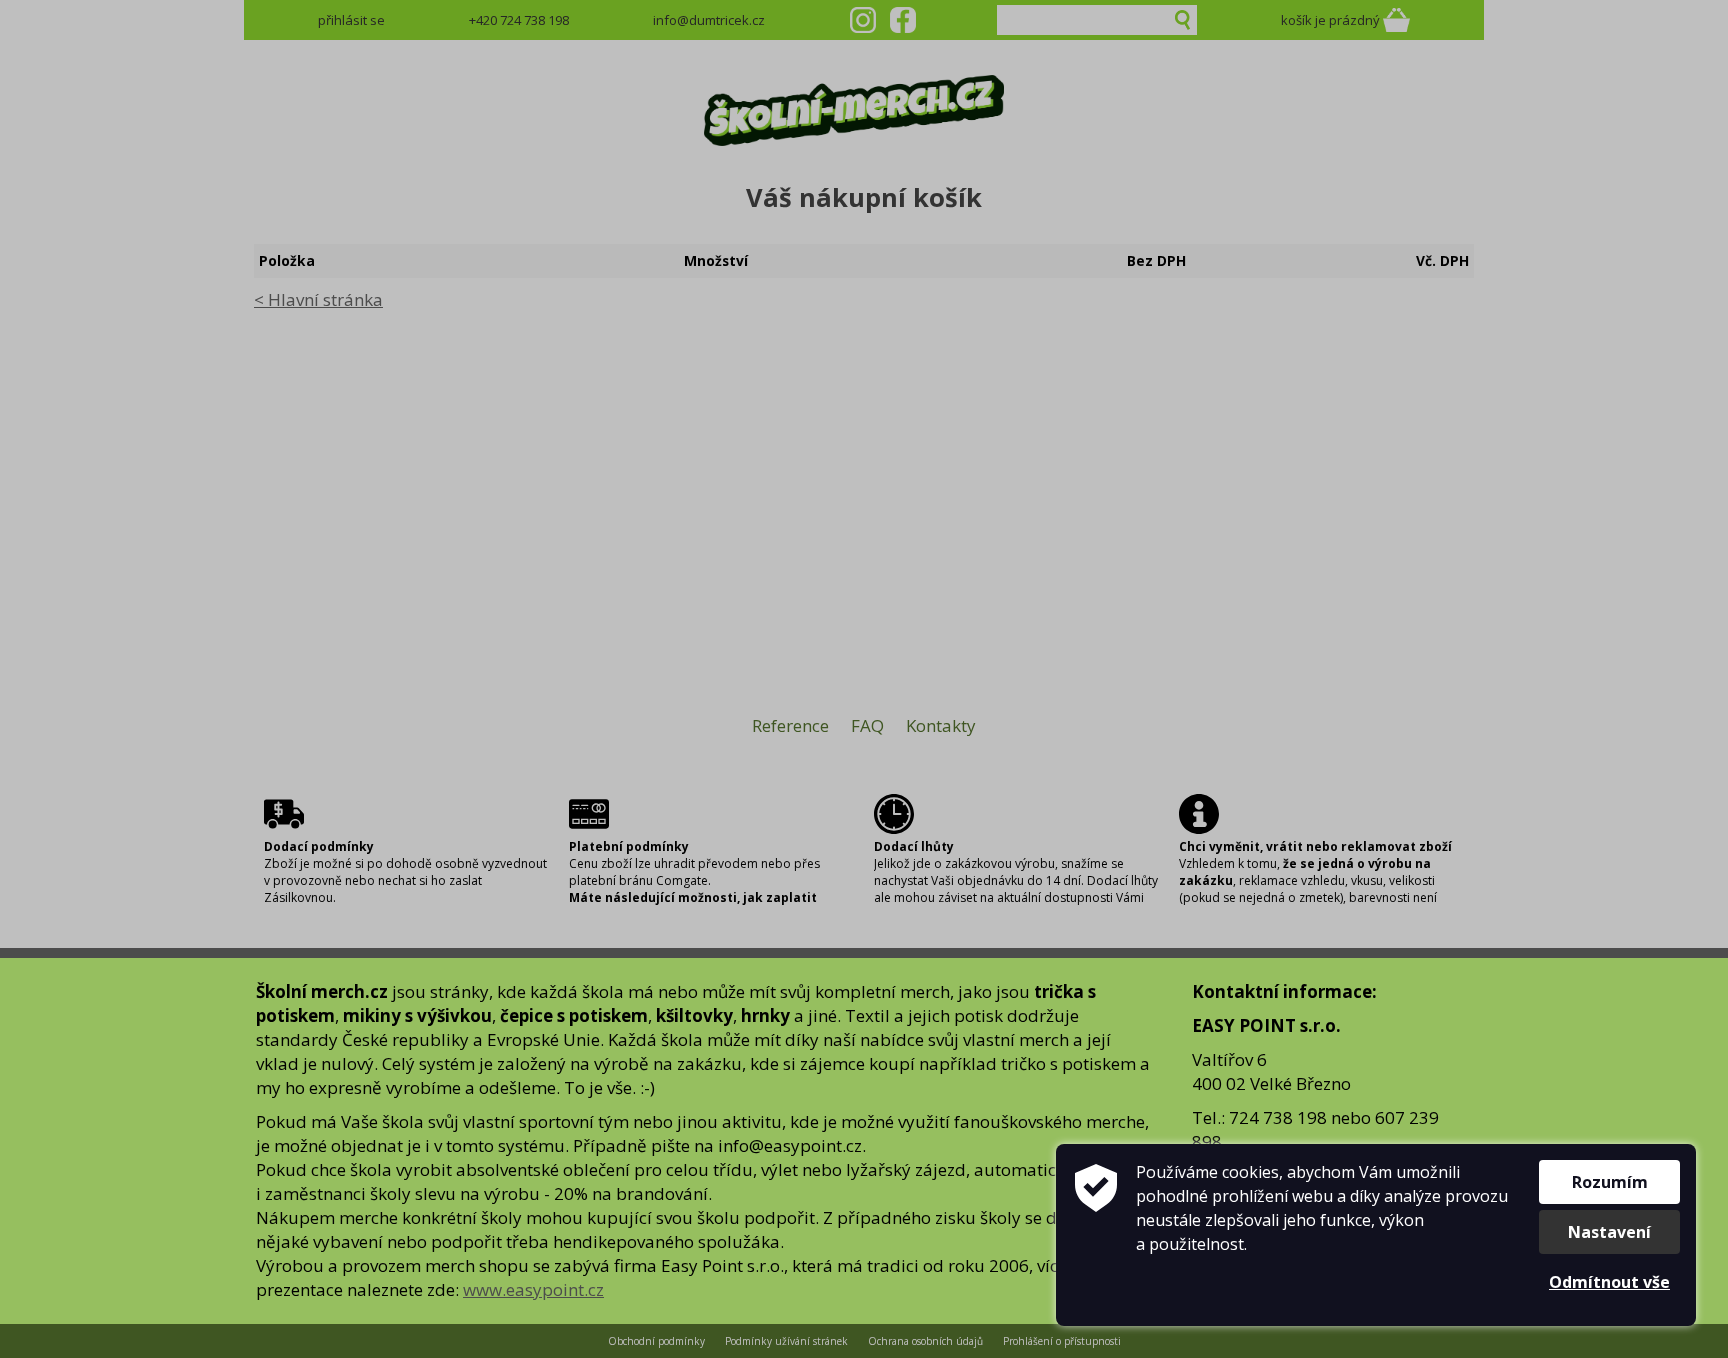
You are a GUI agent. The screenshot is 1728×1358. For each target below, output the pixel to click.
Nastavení (1609, 1232)
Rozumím (1610, 1182)
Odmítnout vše (1609, 1282)
